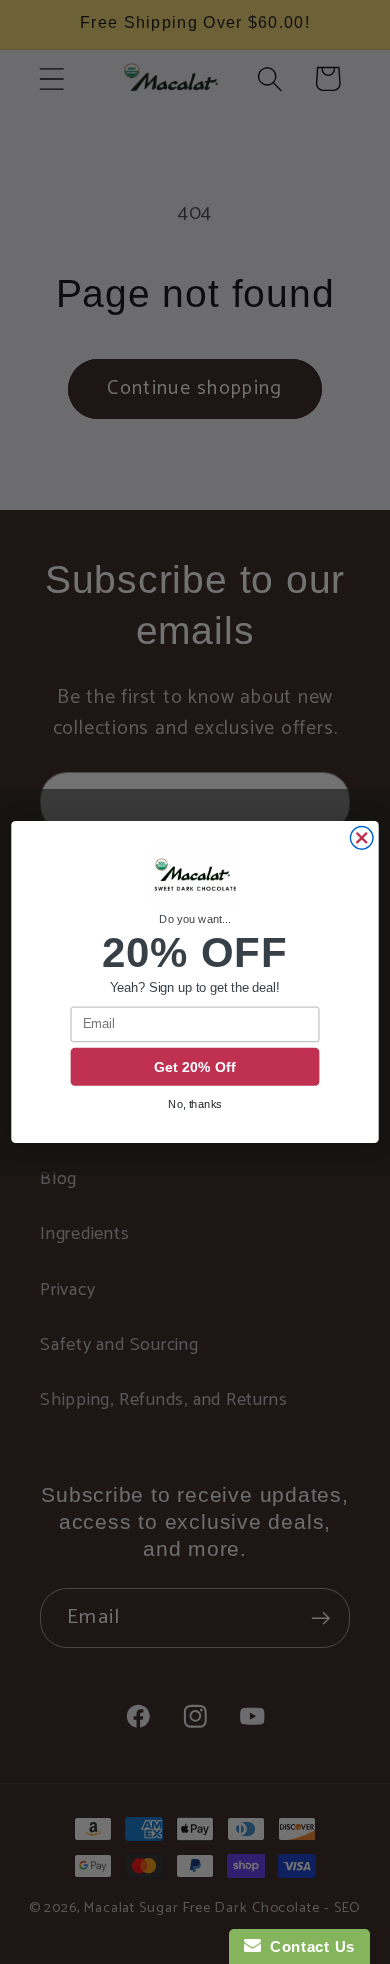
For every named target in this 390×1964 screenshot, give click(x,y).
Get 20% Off (195, 1067)
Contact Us (308, 1946)
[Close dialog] (361, 838)
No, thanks (195, 1104)
